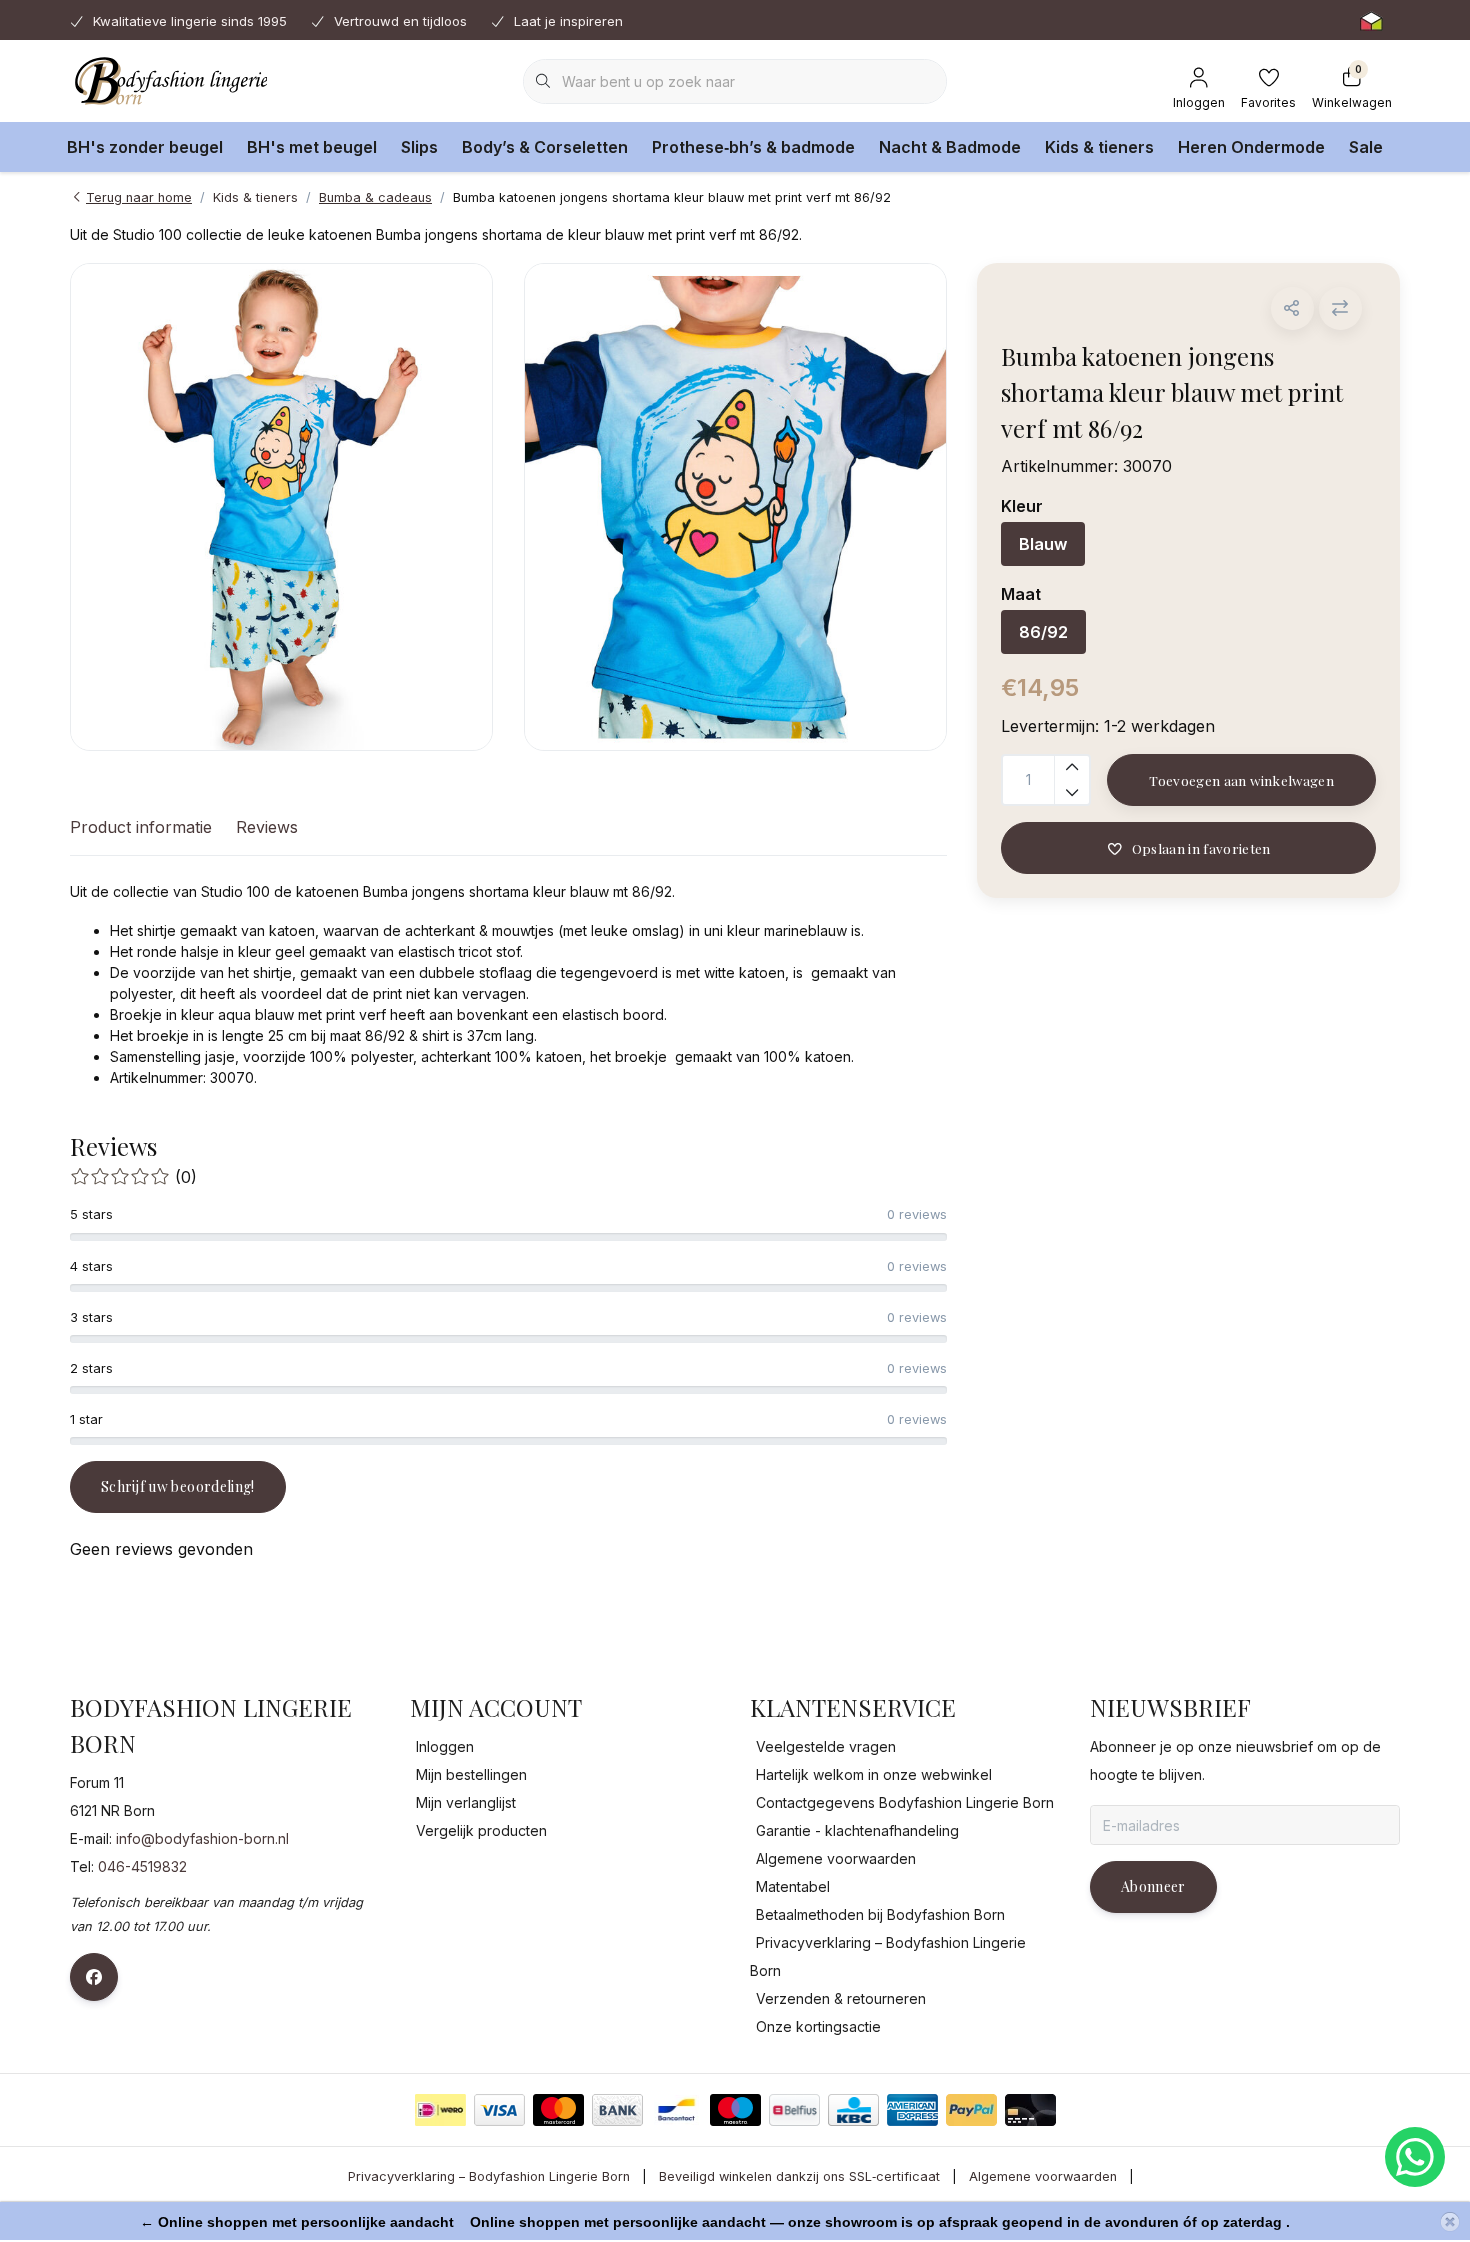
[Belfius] (794, 2110)
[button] (1292, 308)
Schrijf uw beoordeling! (178, 1486)
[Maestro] (735, 2110)
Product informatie (141, 827)
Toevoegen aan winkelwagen (1241, 780)
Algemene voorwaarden (1043, 2176)
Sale (1366, 147)
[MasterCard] (558, 2110)
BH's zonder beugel (145, 147)
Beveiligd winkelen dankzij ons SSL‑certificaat (799, 2176)
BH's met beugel (312, 147)
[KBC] (853, 2110)
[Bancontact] (676, 2110)
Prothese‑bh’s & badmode (753, 147)
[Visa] (499, 2110)
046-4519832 (142, 1866)
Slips (419, 147)
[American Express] (912, 2110)
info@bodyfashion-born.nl (202, 1838)
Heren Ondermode (1251, 147)
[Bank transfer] (617, 2110)
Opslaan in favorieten (1200, 848)
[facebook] (94, 1977)
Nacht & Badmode (950, 147)
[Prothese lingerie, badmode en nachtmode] (168, 80)
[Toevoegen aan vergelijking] (1340, 308)
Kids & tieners (1099, 147)
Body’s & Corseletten (545, 147)
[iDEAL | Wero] (440, 2110)
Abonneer (1153, 1886)
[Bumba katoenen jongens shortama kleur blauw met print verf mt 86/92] (281, 507)
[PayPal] (971, 2110)
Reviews (267, 827)
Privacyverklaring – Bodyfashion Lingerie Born (489, 2176)
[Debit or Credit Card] (1030, 2110)
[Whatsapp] (1415, 2157)
